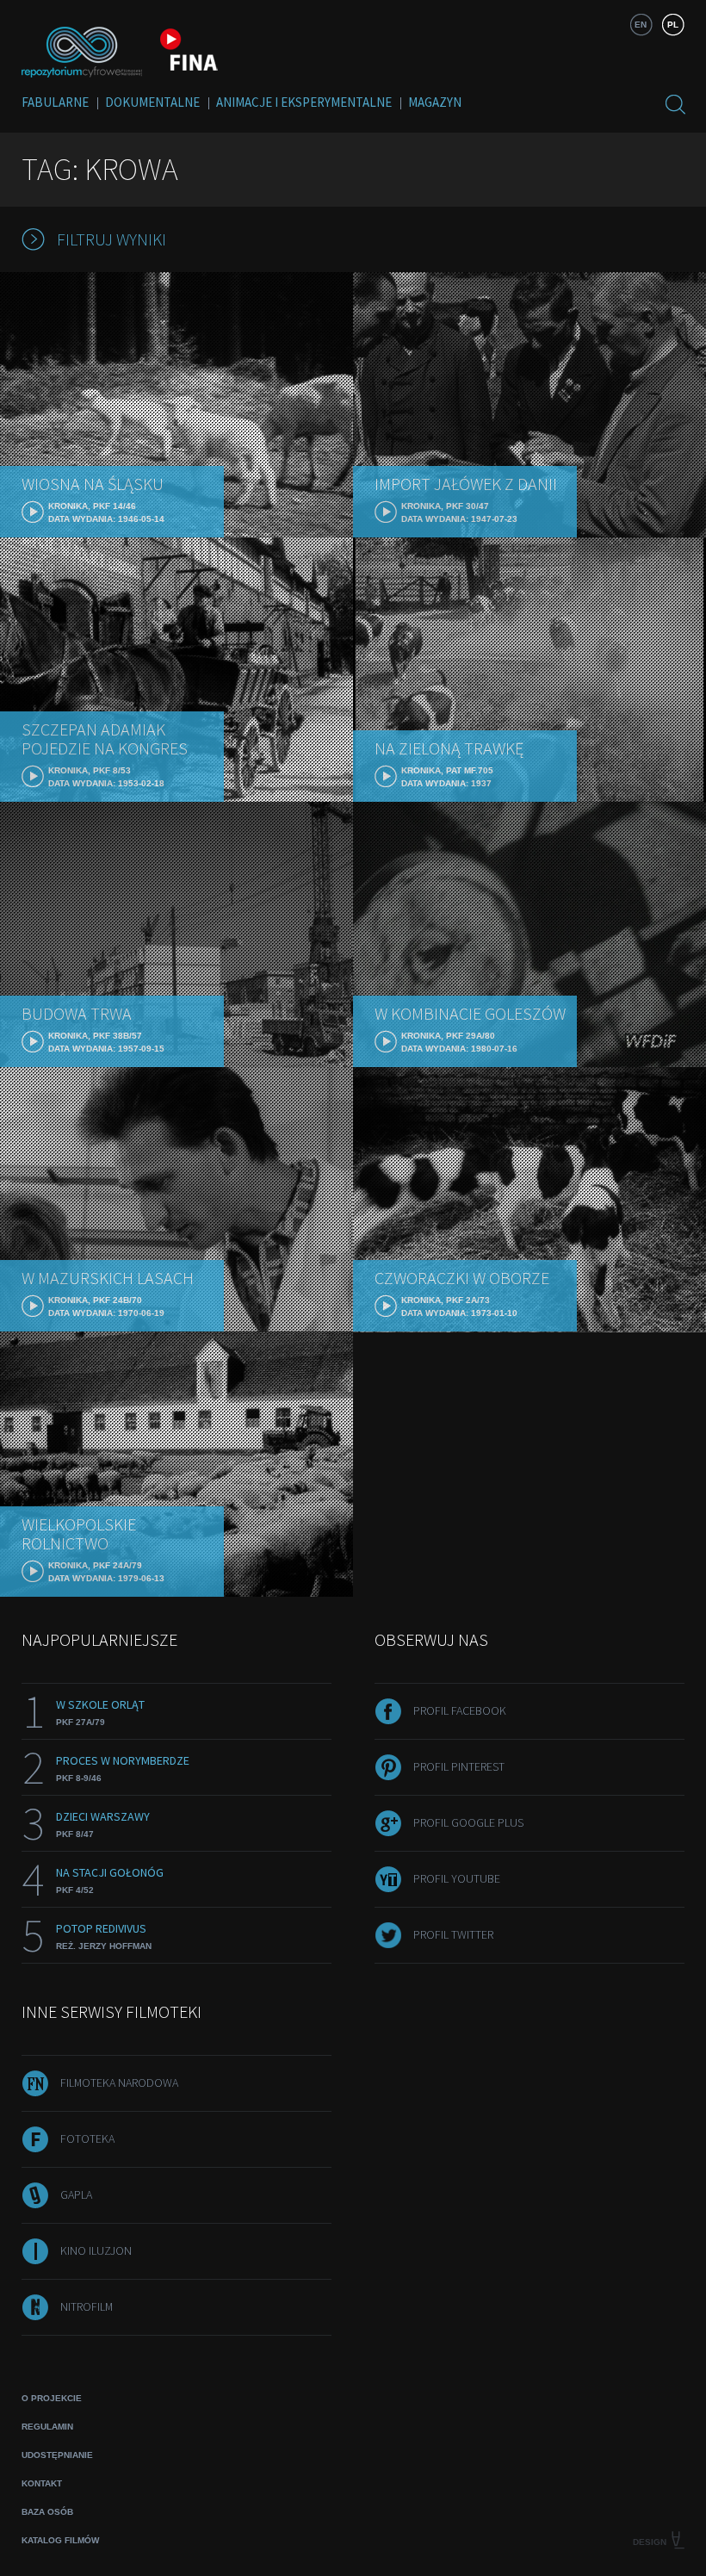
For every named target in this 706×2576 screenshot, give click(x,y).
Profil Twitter (453, 1934)
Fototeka (87, 2138)
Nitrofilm (87, 2306)
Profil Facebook (460, 1710)
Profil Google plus (468, 1822)
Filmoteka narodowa (119, 2083)
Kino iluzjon (96, 2250)
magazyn (435, 102)
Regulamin (47, 2427)
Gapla (76, 2194)
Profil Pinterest (459, 1766)
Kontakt (42, 2483)
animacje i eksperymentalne (304, 102)
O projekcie (52, 2398)
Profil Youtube (457, 1878)
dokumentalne (152, 102)
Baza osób (47, 2512)
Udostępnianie (57, 2455)
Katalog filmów (60, 2540)
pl (673, 25)
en (641, 25)
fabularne (55, 102)
